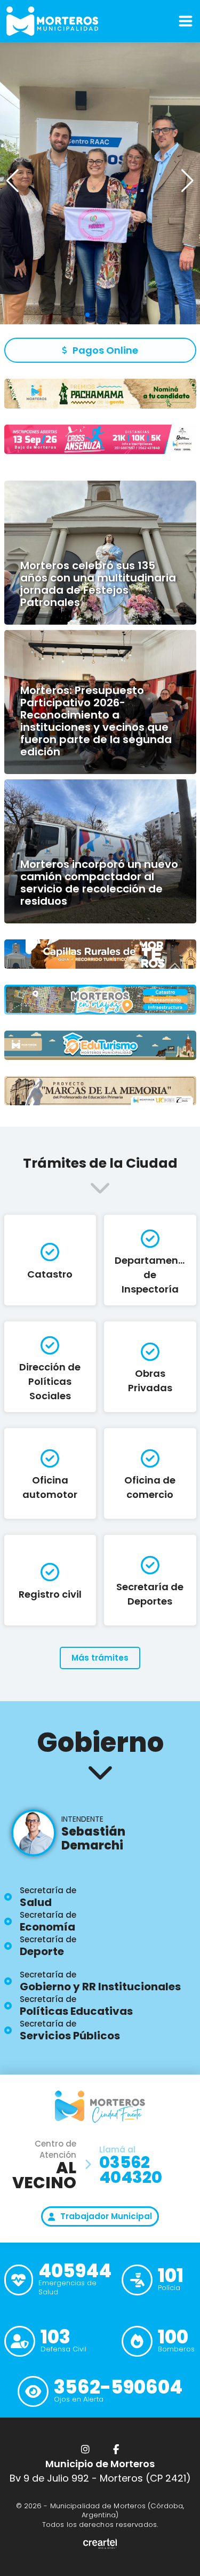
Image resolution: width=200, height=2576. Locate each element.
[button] (187, 181)
